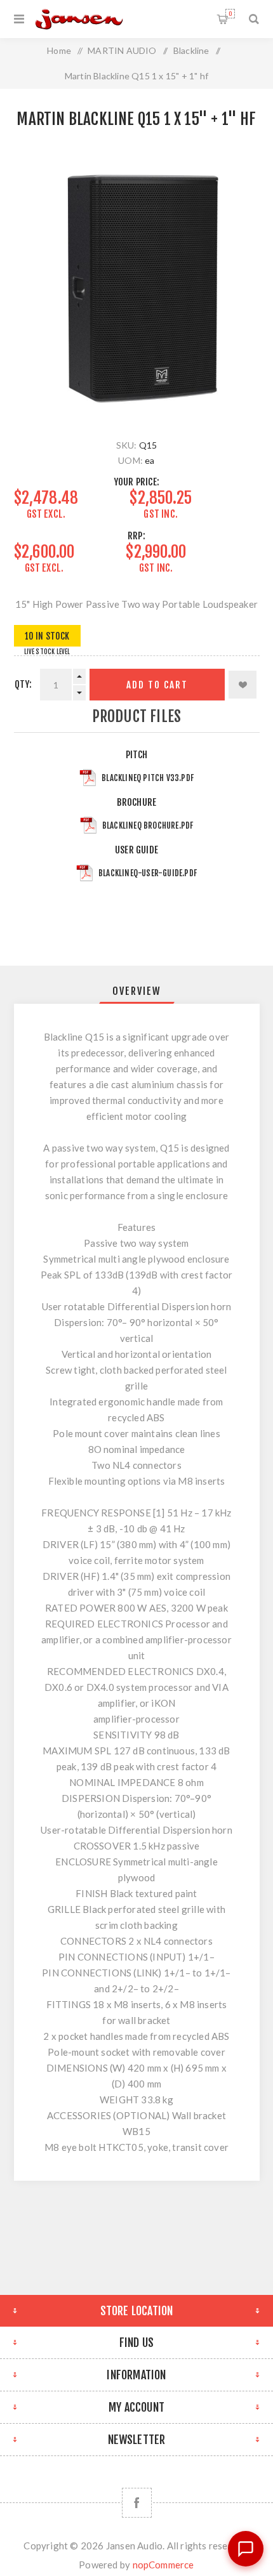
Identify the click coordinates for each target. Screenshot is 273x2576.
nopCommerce (163, 2565)
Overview (137, 991)
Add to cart (157, 685)
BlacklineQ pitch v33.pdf (148, 778)
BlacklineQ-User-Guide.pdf (148, 873)
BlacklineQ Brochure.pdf (148, 825)
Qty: (23, 684)
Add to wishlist (243, 685)
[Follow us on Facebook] (137, 2503)
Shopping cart (230, 14)
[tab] (137, 991)
